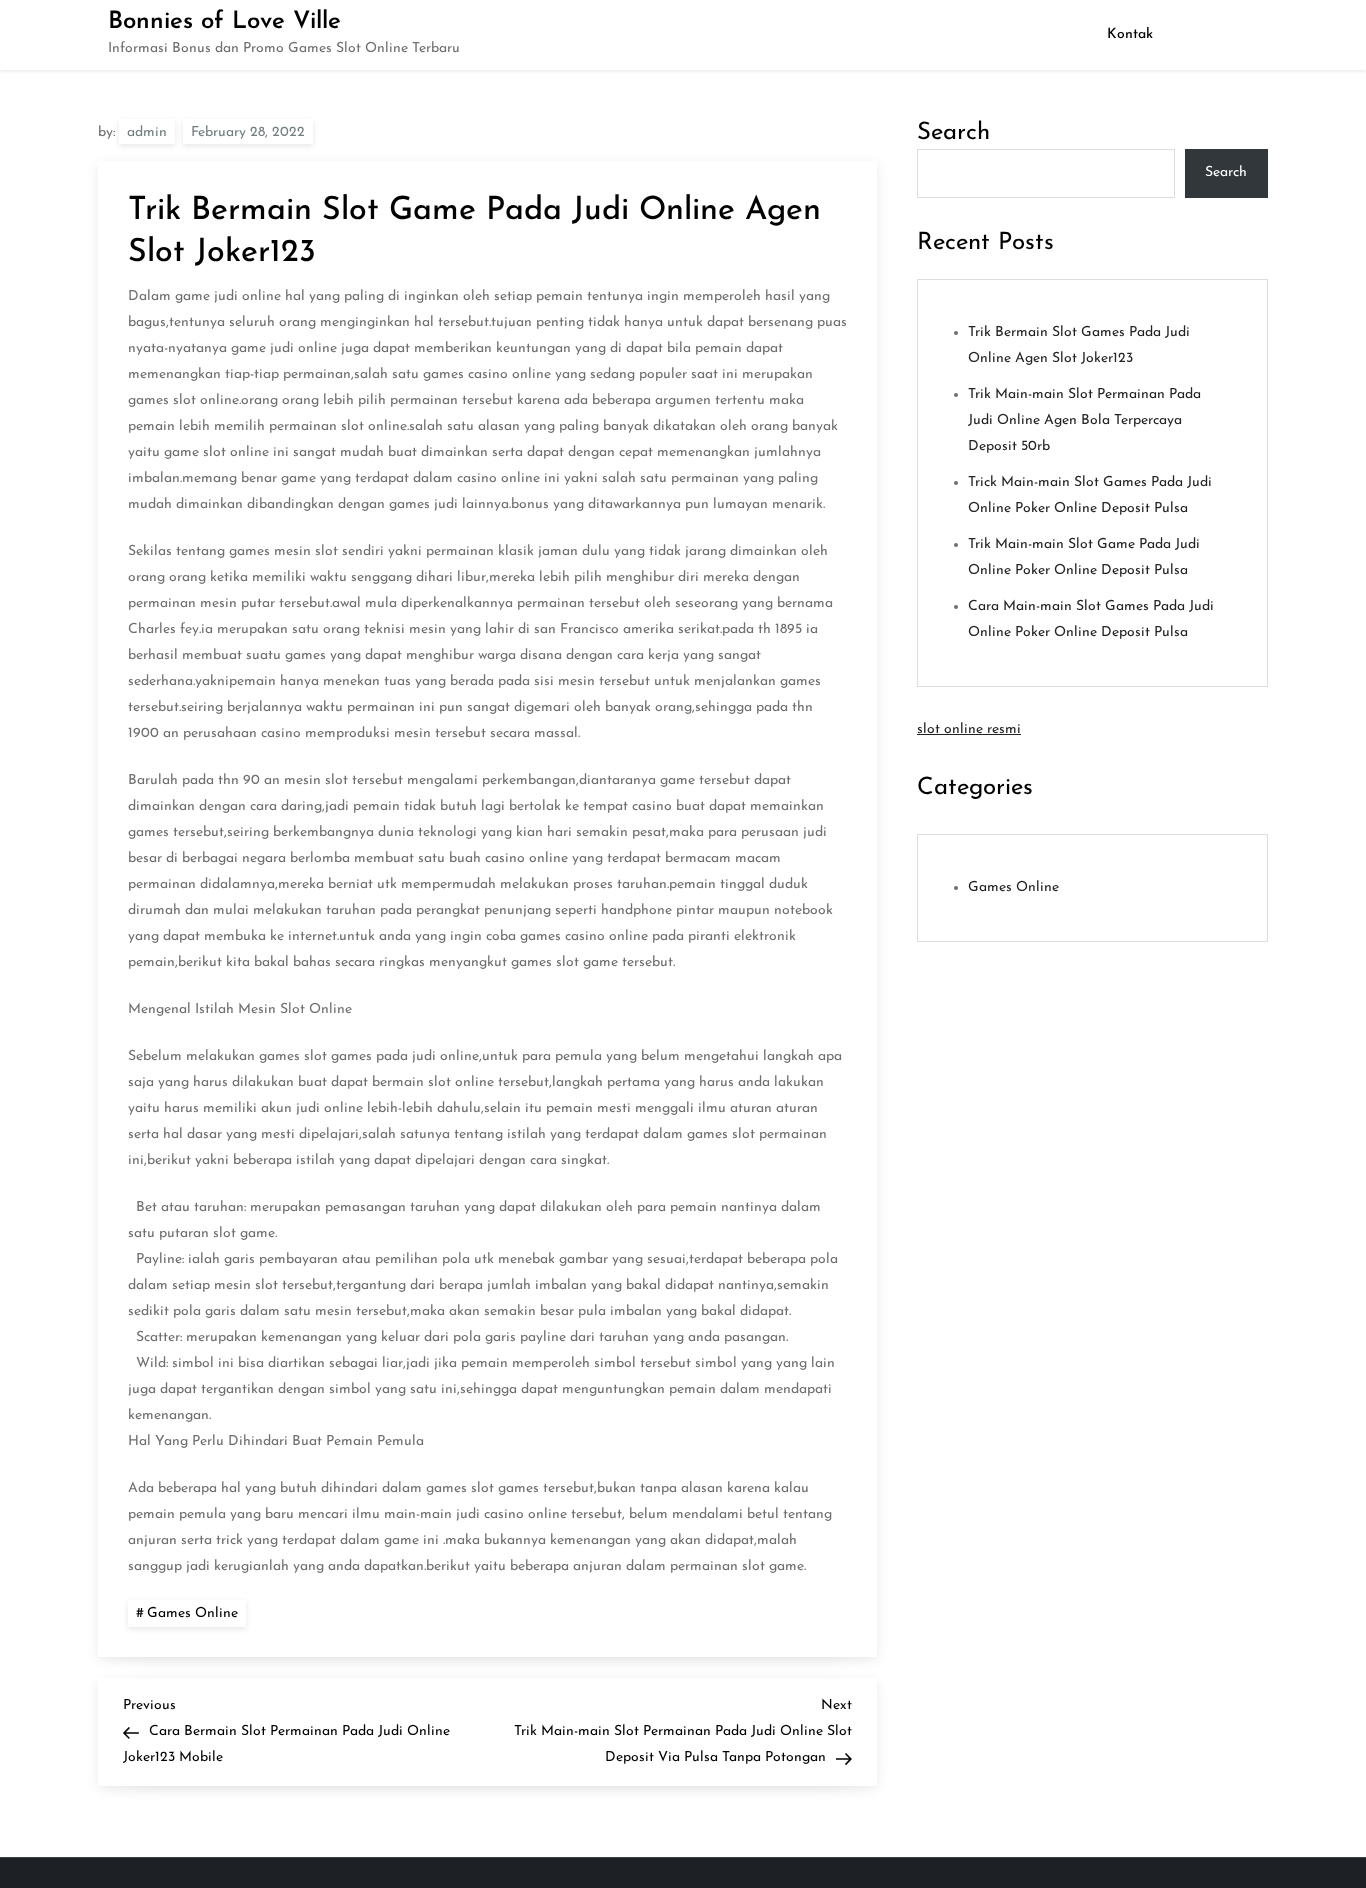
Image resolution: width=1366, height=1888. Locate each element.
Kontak (1130, 34)
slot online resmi (969, 729)
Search (953, 133)
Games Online (192, 1613)
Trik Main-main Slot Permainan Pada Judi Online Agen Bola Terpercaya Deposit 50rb (1084, 420)
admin (147, 132)
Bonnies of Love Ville (224, 22)
